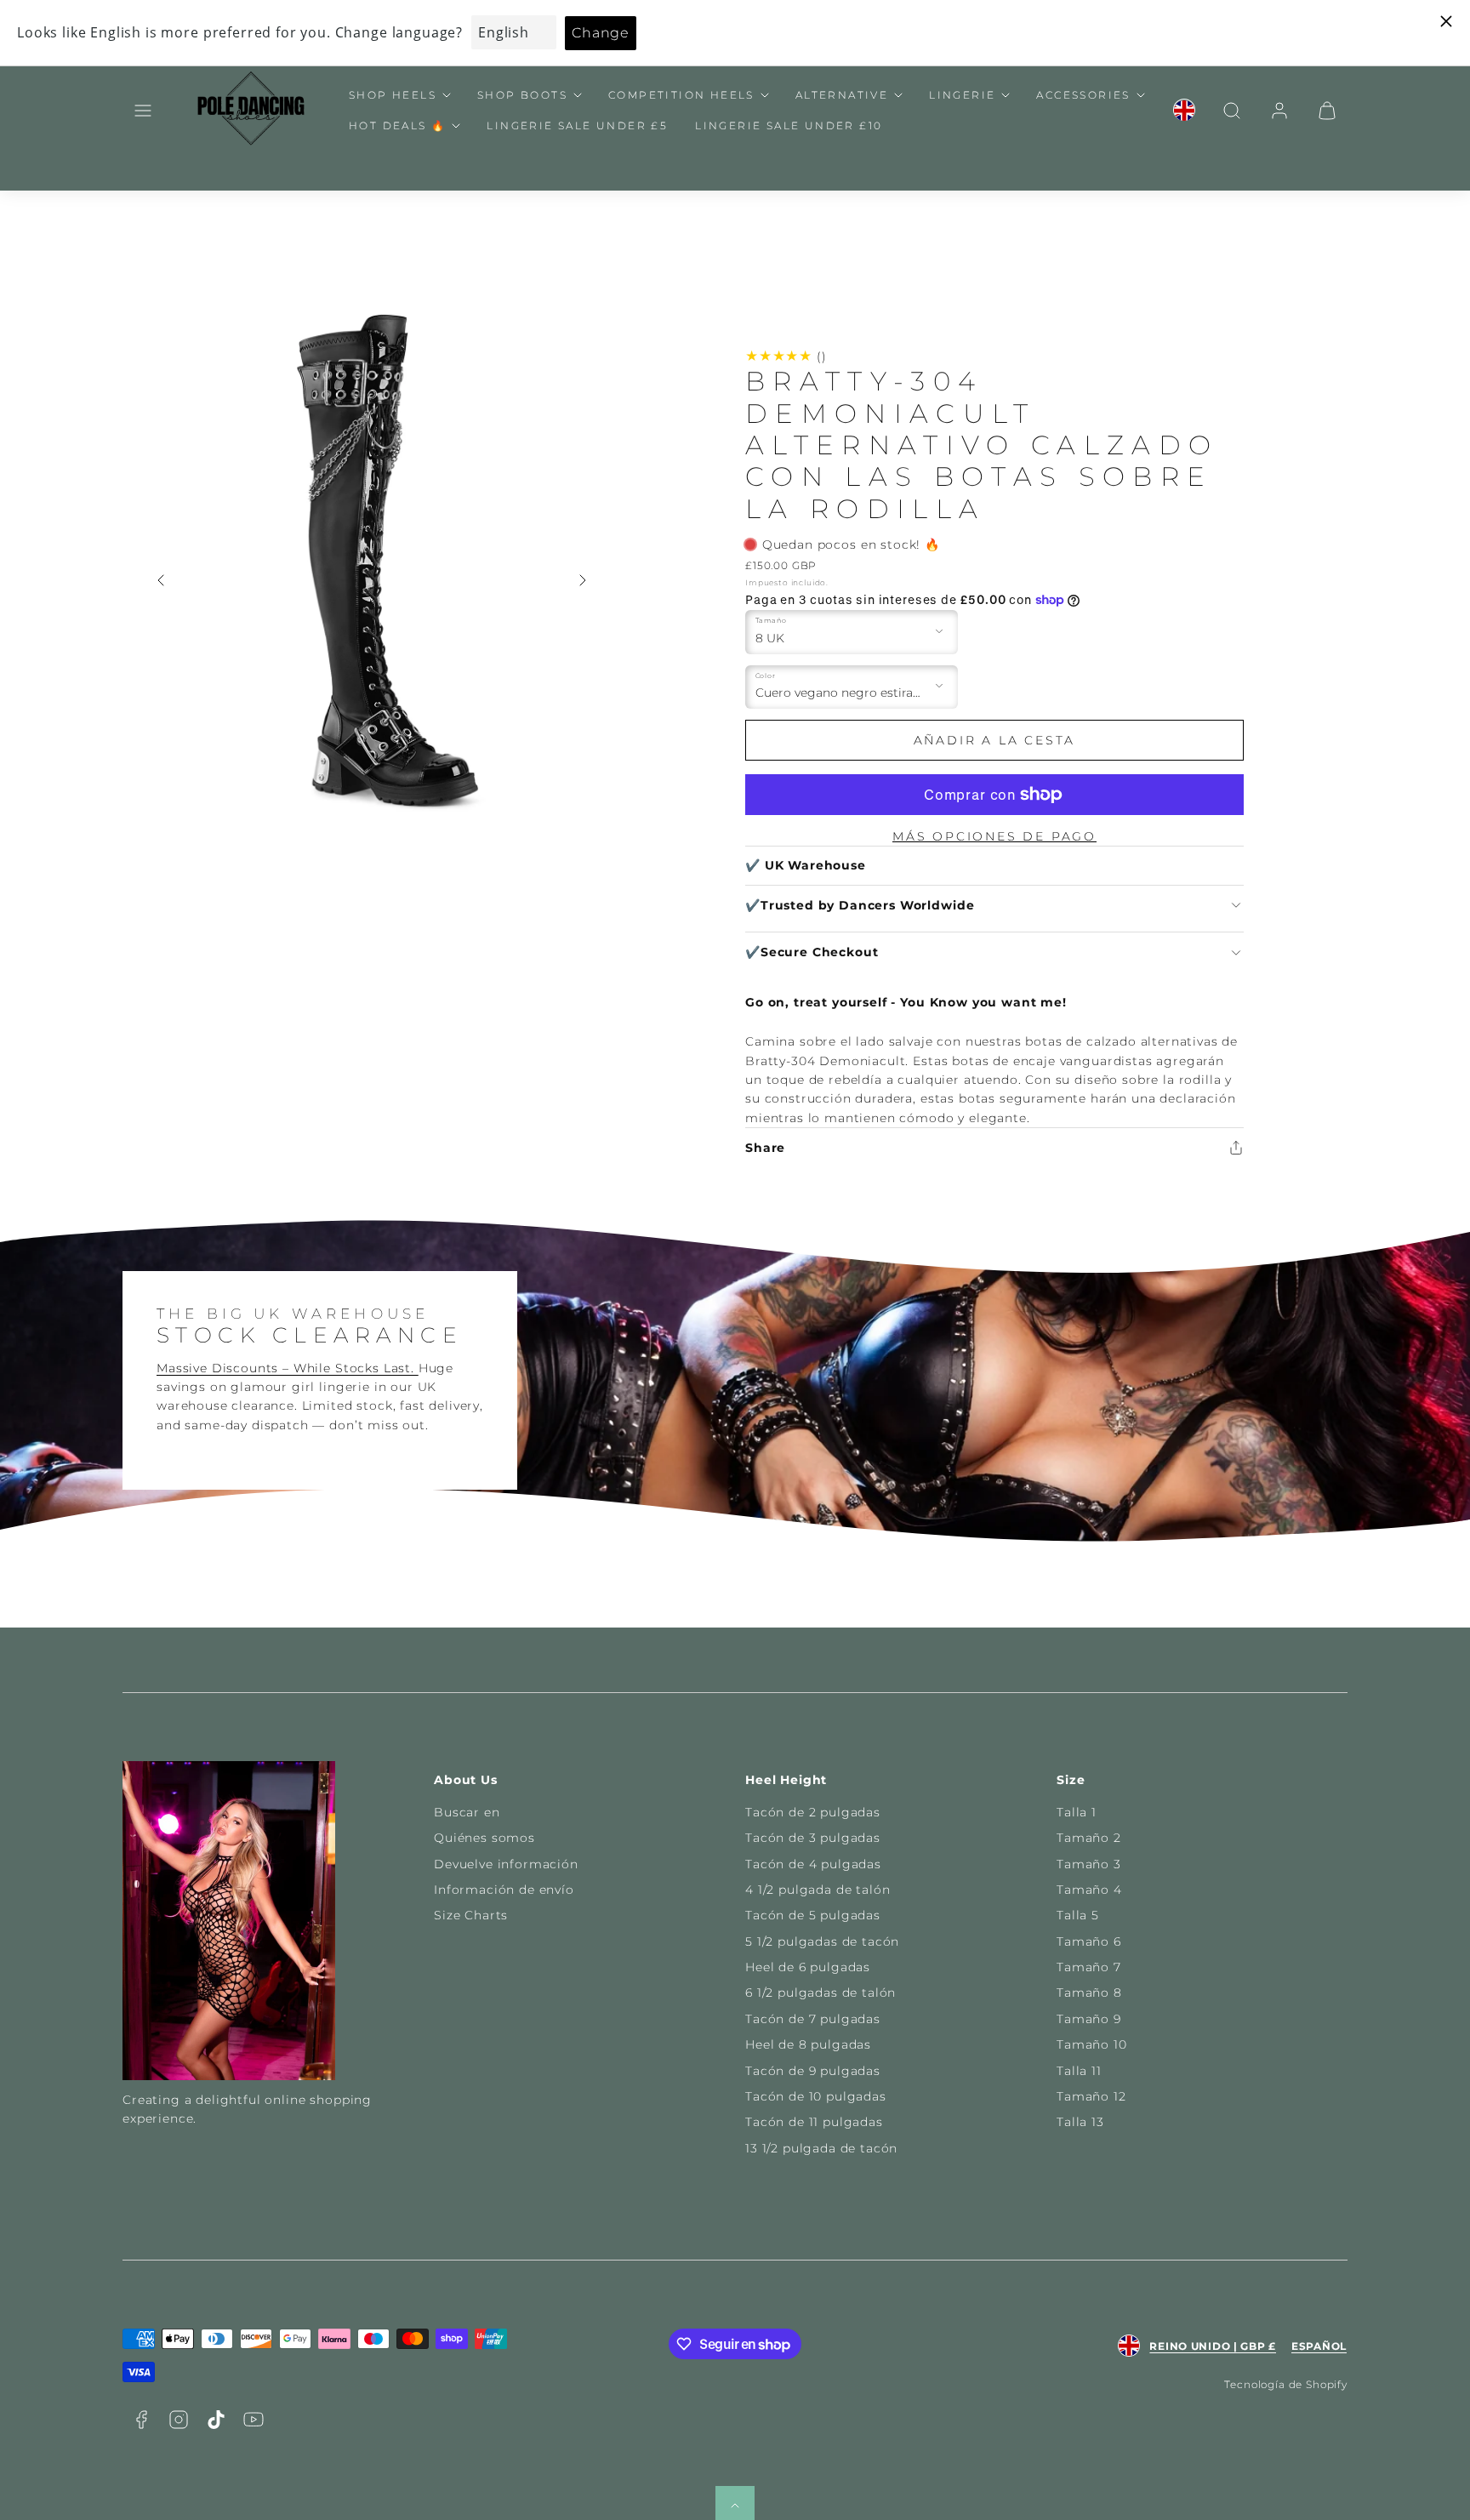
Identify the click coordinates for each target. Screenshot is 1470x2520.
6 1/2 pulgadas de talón (820, 1993)
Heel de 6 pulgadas (808, 1967)
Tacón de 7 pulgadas (813, 2019)
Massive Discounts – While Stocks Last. (288, 1368)
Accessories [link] (1083, 95)
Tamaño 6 (1089, 1941)
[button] (143, 111)
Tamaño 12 (1091, 2096)
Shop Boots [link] (522, 95)
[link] (1184, 111)
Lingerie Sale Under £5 (577, 125)
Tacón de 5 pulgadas (813, 1915)
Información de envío (504, 1890)
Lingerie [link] (962, 95)
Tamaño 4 (1089, 1890)
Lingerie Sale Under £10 (789, 125)
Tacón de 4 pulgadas (813, 1864)
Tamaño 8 (1089, 1993)
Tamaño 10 (1092, 2044)
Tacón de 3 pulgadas (813, 1838)
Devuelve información (506, 1864)
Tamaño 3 (1089, 1864)
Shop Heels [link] (393, 95)
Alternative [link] (842, 95)
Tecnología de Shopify (1286, 2384)
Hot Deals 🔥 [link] (397, 125)
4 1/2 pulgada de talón (818, 1890)
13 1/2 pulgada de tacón (821, 2148)
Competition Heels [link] (681, 95)
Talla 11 (1079, 2071)
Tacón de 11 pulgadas (814, 2122)
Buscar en (467, 1812)
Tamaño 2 (1089, 1838)
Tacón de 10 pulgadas (816, 2096)
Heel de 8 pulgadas (808, 2044)
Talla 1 (1077, 1812)
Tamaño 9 (1089, 2019)
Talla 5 (1078, 1915)
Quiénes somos (484, 1838)
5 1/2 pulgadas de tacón (822, 1941)
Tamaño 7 (1089, 1967)
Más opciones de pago (994, 836)
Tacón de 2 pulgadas (813, 1812)
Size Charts (471, 1915)
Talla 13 (1080, 2122)
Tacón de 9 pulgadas (813, 2071)
